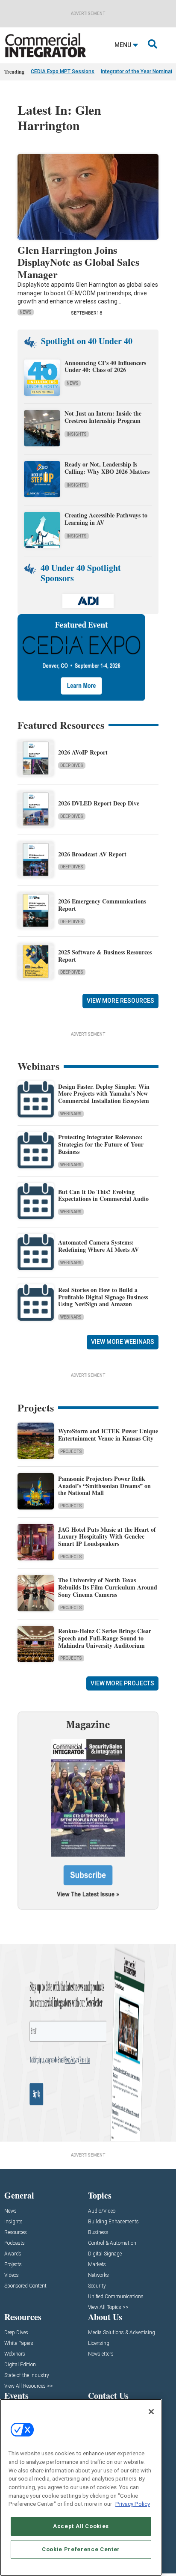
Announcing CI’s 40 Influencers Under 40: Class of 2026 (105, 366)
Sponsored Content (25, 2286)
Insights (77, 434)
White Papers (19, 2343)
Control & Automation (112, 2243)
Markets (97, 2265)
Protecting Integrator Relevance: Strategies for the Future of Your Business (101, 1144)
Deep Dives (72, 765)
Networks (98, 2275)
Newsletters (101, 2354)
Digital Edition (20, 2365)
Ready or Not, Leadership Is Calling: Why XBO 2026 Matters (108, 468)
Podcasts (15, 2243)
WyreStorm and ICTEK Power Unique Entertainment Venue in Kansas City (108, 1435)
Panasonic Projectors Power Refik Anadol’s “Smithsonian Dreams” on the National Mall (104, 1486)
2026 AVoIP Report (83, 752)
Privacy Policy (133, 2504)
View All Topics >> (108, 2307)
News (26, 312)
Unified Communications (116, 2297)
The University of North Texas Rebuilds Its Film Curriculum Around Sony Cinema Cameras (108, 1587)
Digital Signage (105, 2254)
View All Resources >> (29, 2386)
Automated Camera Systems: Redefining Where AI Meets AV (98, 1246)
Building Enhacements (113, 2222)
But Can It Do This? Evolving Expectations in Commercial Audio (103, 1195)
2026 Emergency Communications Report (102, 905)
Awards (13, 2254)
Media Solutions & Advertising (122, 2333)
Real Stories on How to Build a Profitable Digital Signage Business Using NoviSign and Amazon (103, 1297)
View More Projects (122, 1683)
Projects (71, 1451)
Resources (16, 2233)
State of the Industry (27, 2375)
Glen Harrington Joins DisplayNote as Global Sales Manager (78, 262)
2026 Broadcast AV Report (92, 854)
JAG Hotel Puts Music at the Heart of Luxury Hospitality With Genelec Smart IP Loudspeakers (107, 1537)
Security (97, 2286)
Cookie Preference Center (81, 2549)
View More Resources (120, 1001)
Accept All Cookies (81, 2526)
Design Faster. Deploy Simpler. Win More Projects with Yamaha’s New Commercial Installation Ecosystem (104, 1094)
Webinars (71, 1114)
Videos (12, 2275)
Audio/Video (102, 2211)
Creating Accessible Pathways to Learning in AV (106, 519)
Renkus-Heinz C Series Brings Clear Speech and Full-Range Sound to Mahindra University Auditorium (105, 1638)
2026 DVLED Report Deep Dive (99, 803)
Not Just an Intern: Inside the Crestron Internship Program (103, 417)
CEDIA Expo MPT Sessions (63, 71)
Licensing (99, 2343)
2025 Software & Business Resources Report (105, 956)
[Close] (151, 2412)
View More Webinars (123, 1342)
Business (98, 2233)
